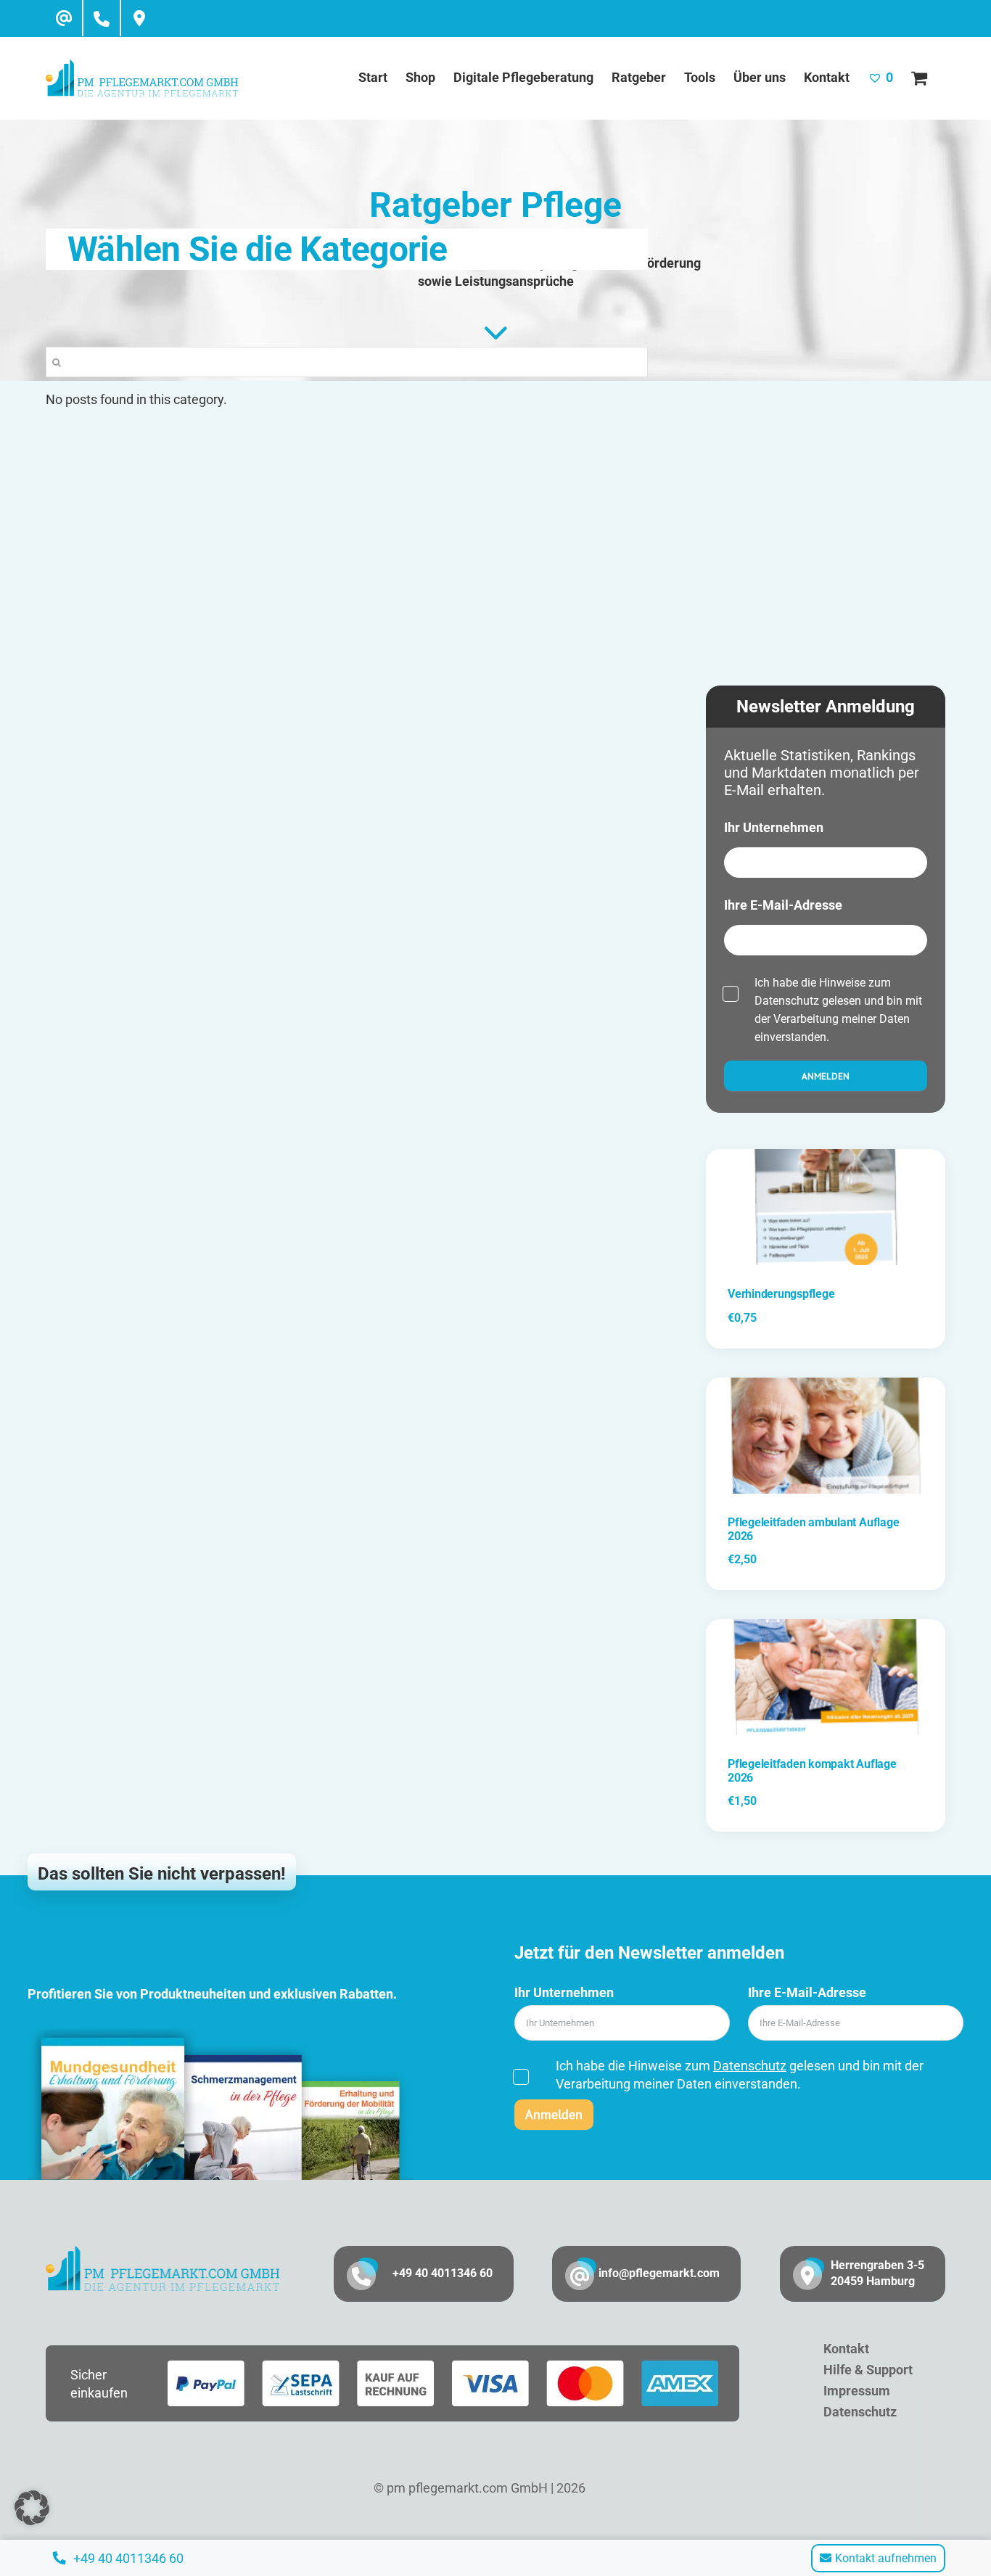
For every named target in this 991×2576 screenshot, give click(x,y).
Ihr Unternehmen (774, 827)
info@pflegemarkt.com (659, 2273)
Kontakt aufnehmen (886, 2558)
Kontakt (846, 2349)
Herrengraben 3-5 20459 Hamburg (877, 2273)
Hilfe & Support (868, 2370)
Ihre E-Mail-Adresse (783, 905)
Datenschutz (787, 1001)
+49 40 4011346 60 (443, 2273)
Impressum (857, 2391)
